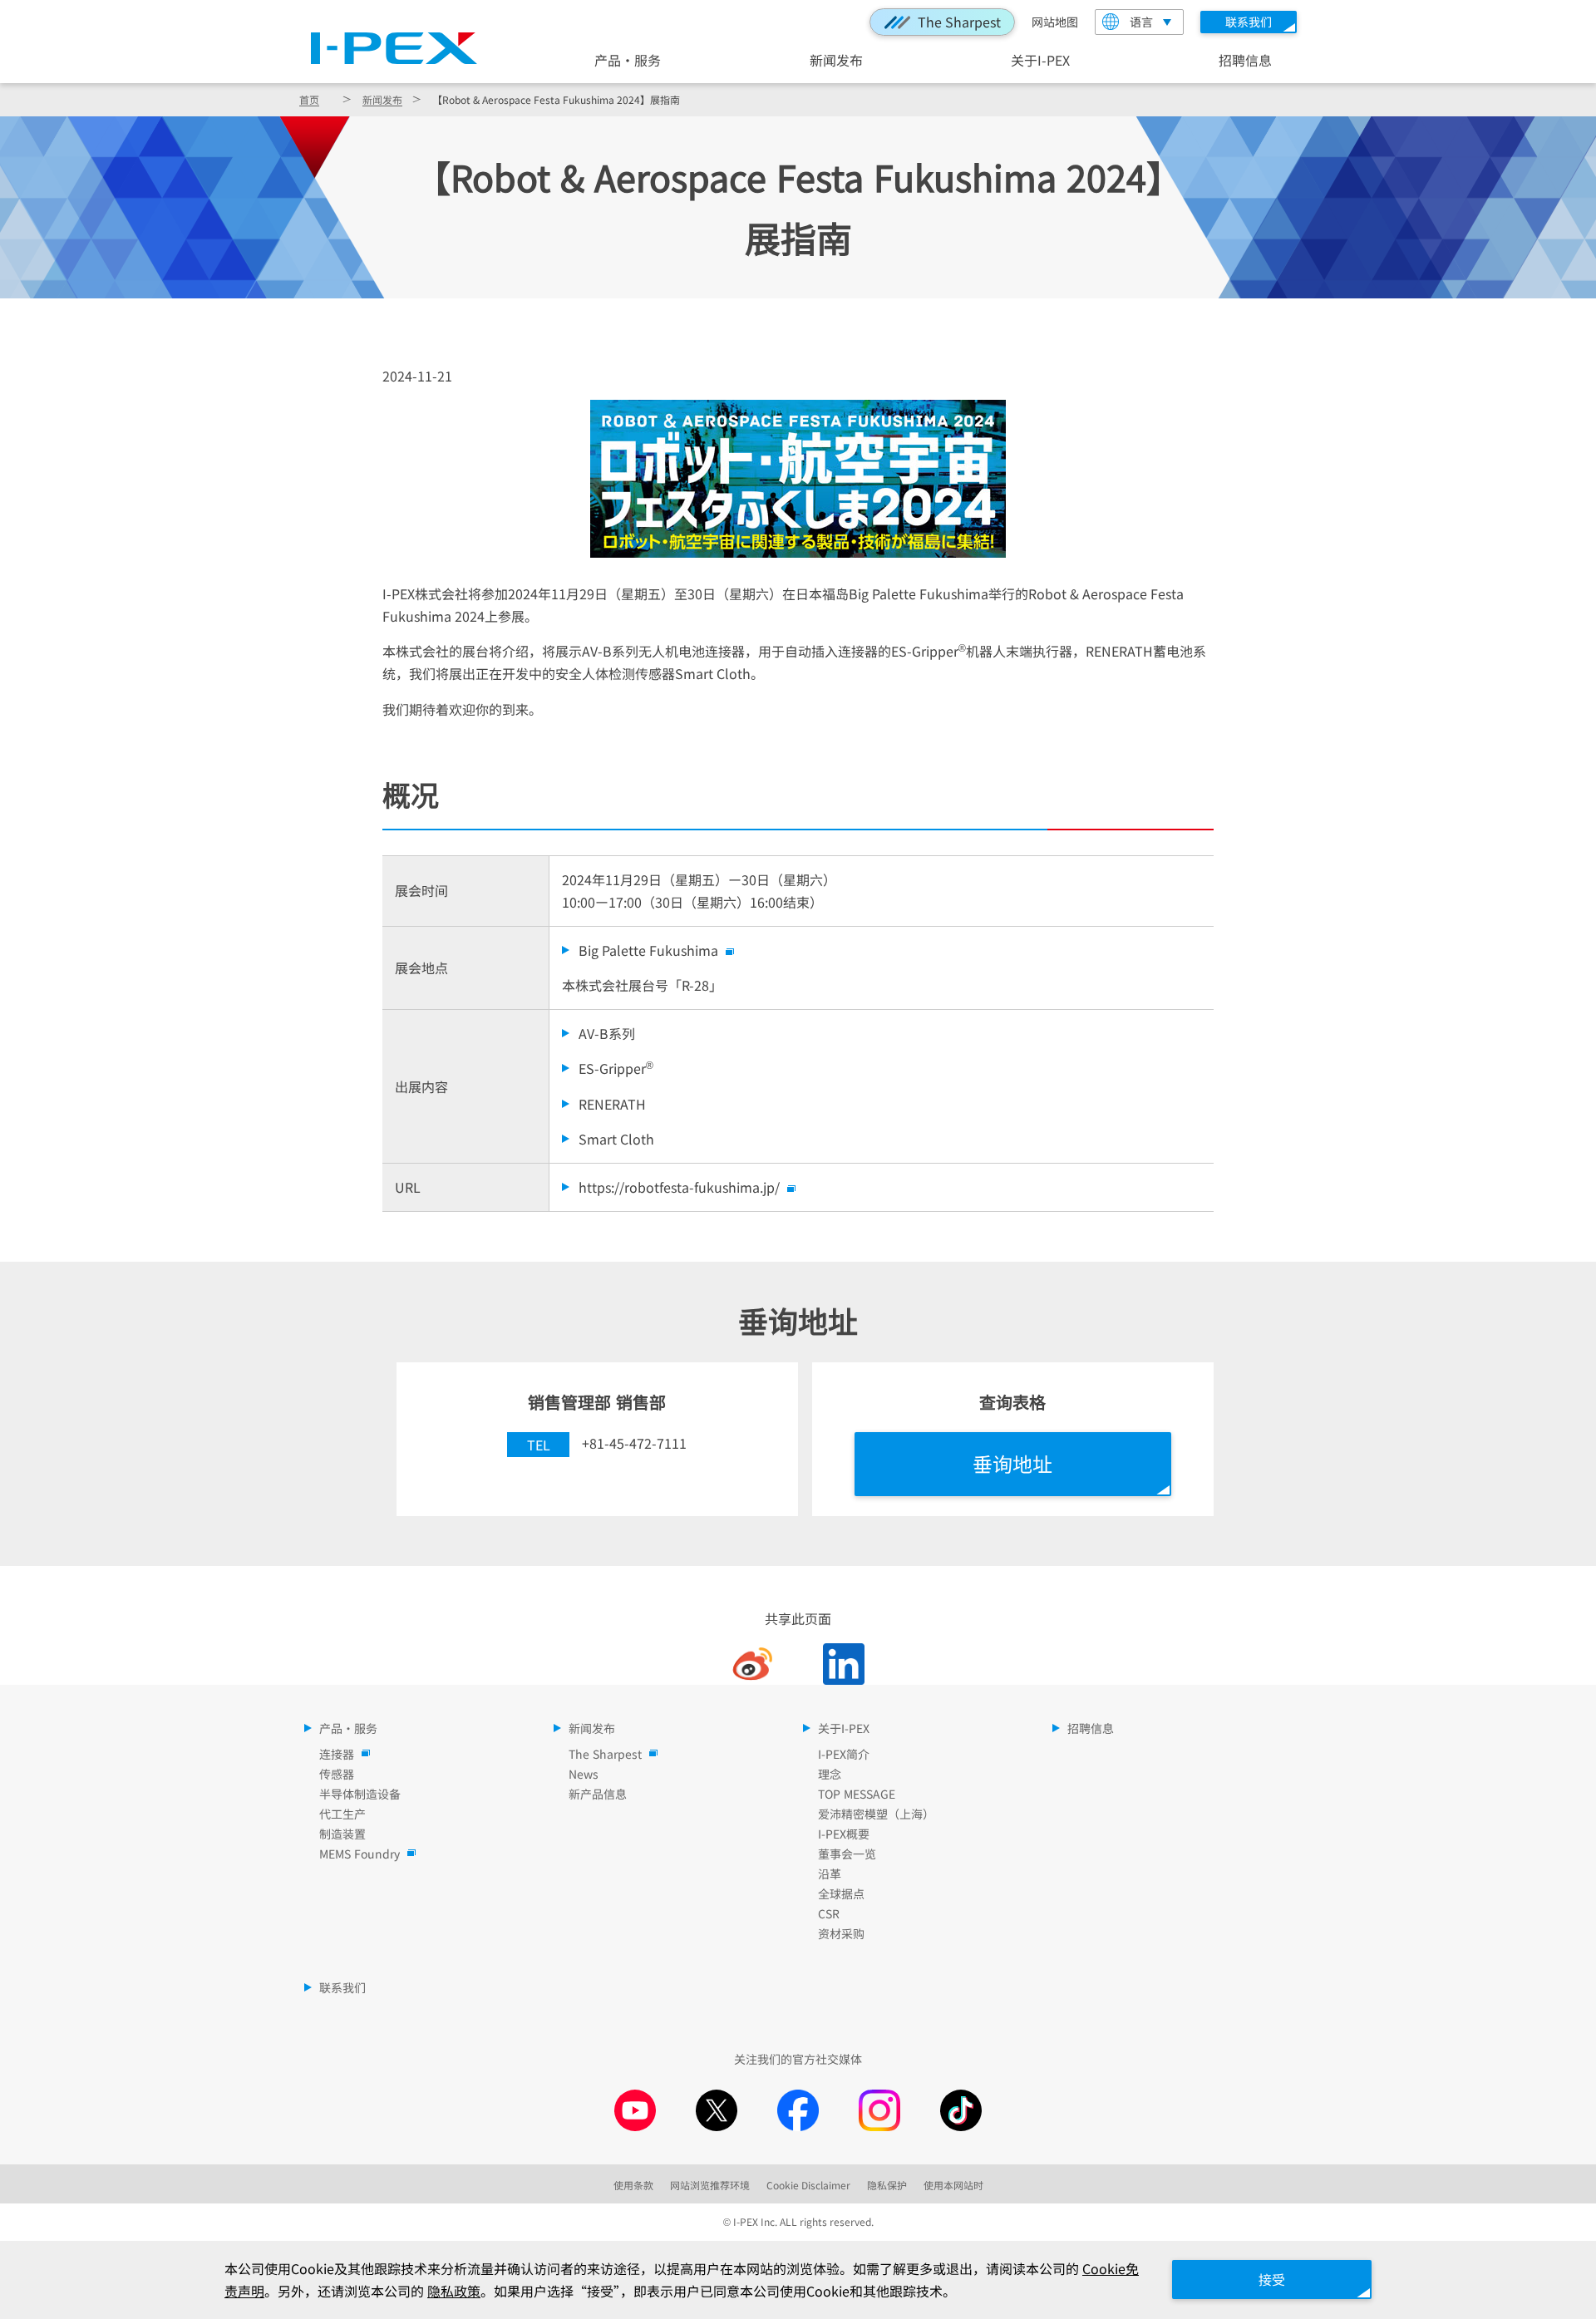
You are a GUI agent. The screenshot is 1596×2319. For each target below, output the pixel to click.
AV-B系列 (607, 1033)
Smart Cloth (616, 1139)
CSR (829, 1913)
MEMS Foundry (360, 1854)
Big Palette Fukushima (648, 950)
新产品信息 (598, 1794)
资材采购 (841, 1933)
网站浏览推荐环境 (710, 2185)
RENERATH (612, 1104)
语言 (1141, 22)
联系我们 (342, 1987)
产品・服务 (628, 59)
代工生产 (342, 1814)
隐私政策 (454, 2291)
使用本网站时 (953, 2185)
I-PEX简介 (844, 1754)
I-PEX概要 (844, 1834)
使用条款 (633, 2185)
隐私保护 (887, 2185)
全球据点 (841, 1893)
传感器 (337, 1774)
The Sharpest (959, 22)
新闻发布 (836, 59)
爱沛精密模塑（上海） (876, 1814)
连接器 (337, 1754)
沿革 (830, 1873)
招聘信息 (1245, 59)
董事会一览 (847, 1854)
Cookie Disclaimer (808, 2185)
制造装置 (342, 1834)
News (584, 1774)
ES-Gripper (616, 1068)
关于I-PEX (1040, 59)
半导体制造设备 (360, 1794)
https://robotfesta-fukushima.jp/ (679, 1187)
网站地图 (1055, 22)
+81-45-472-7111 (634, 1443)
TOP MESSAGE (857, 1794)
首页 (309, 99)
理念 (830, 1774)
